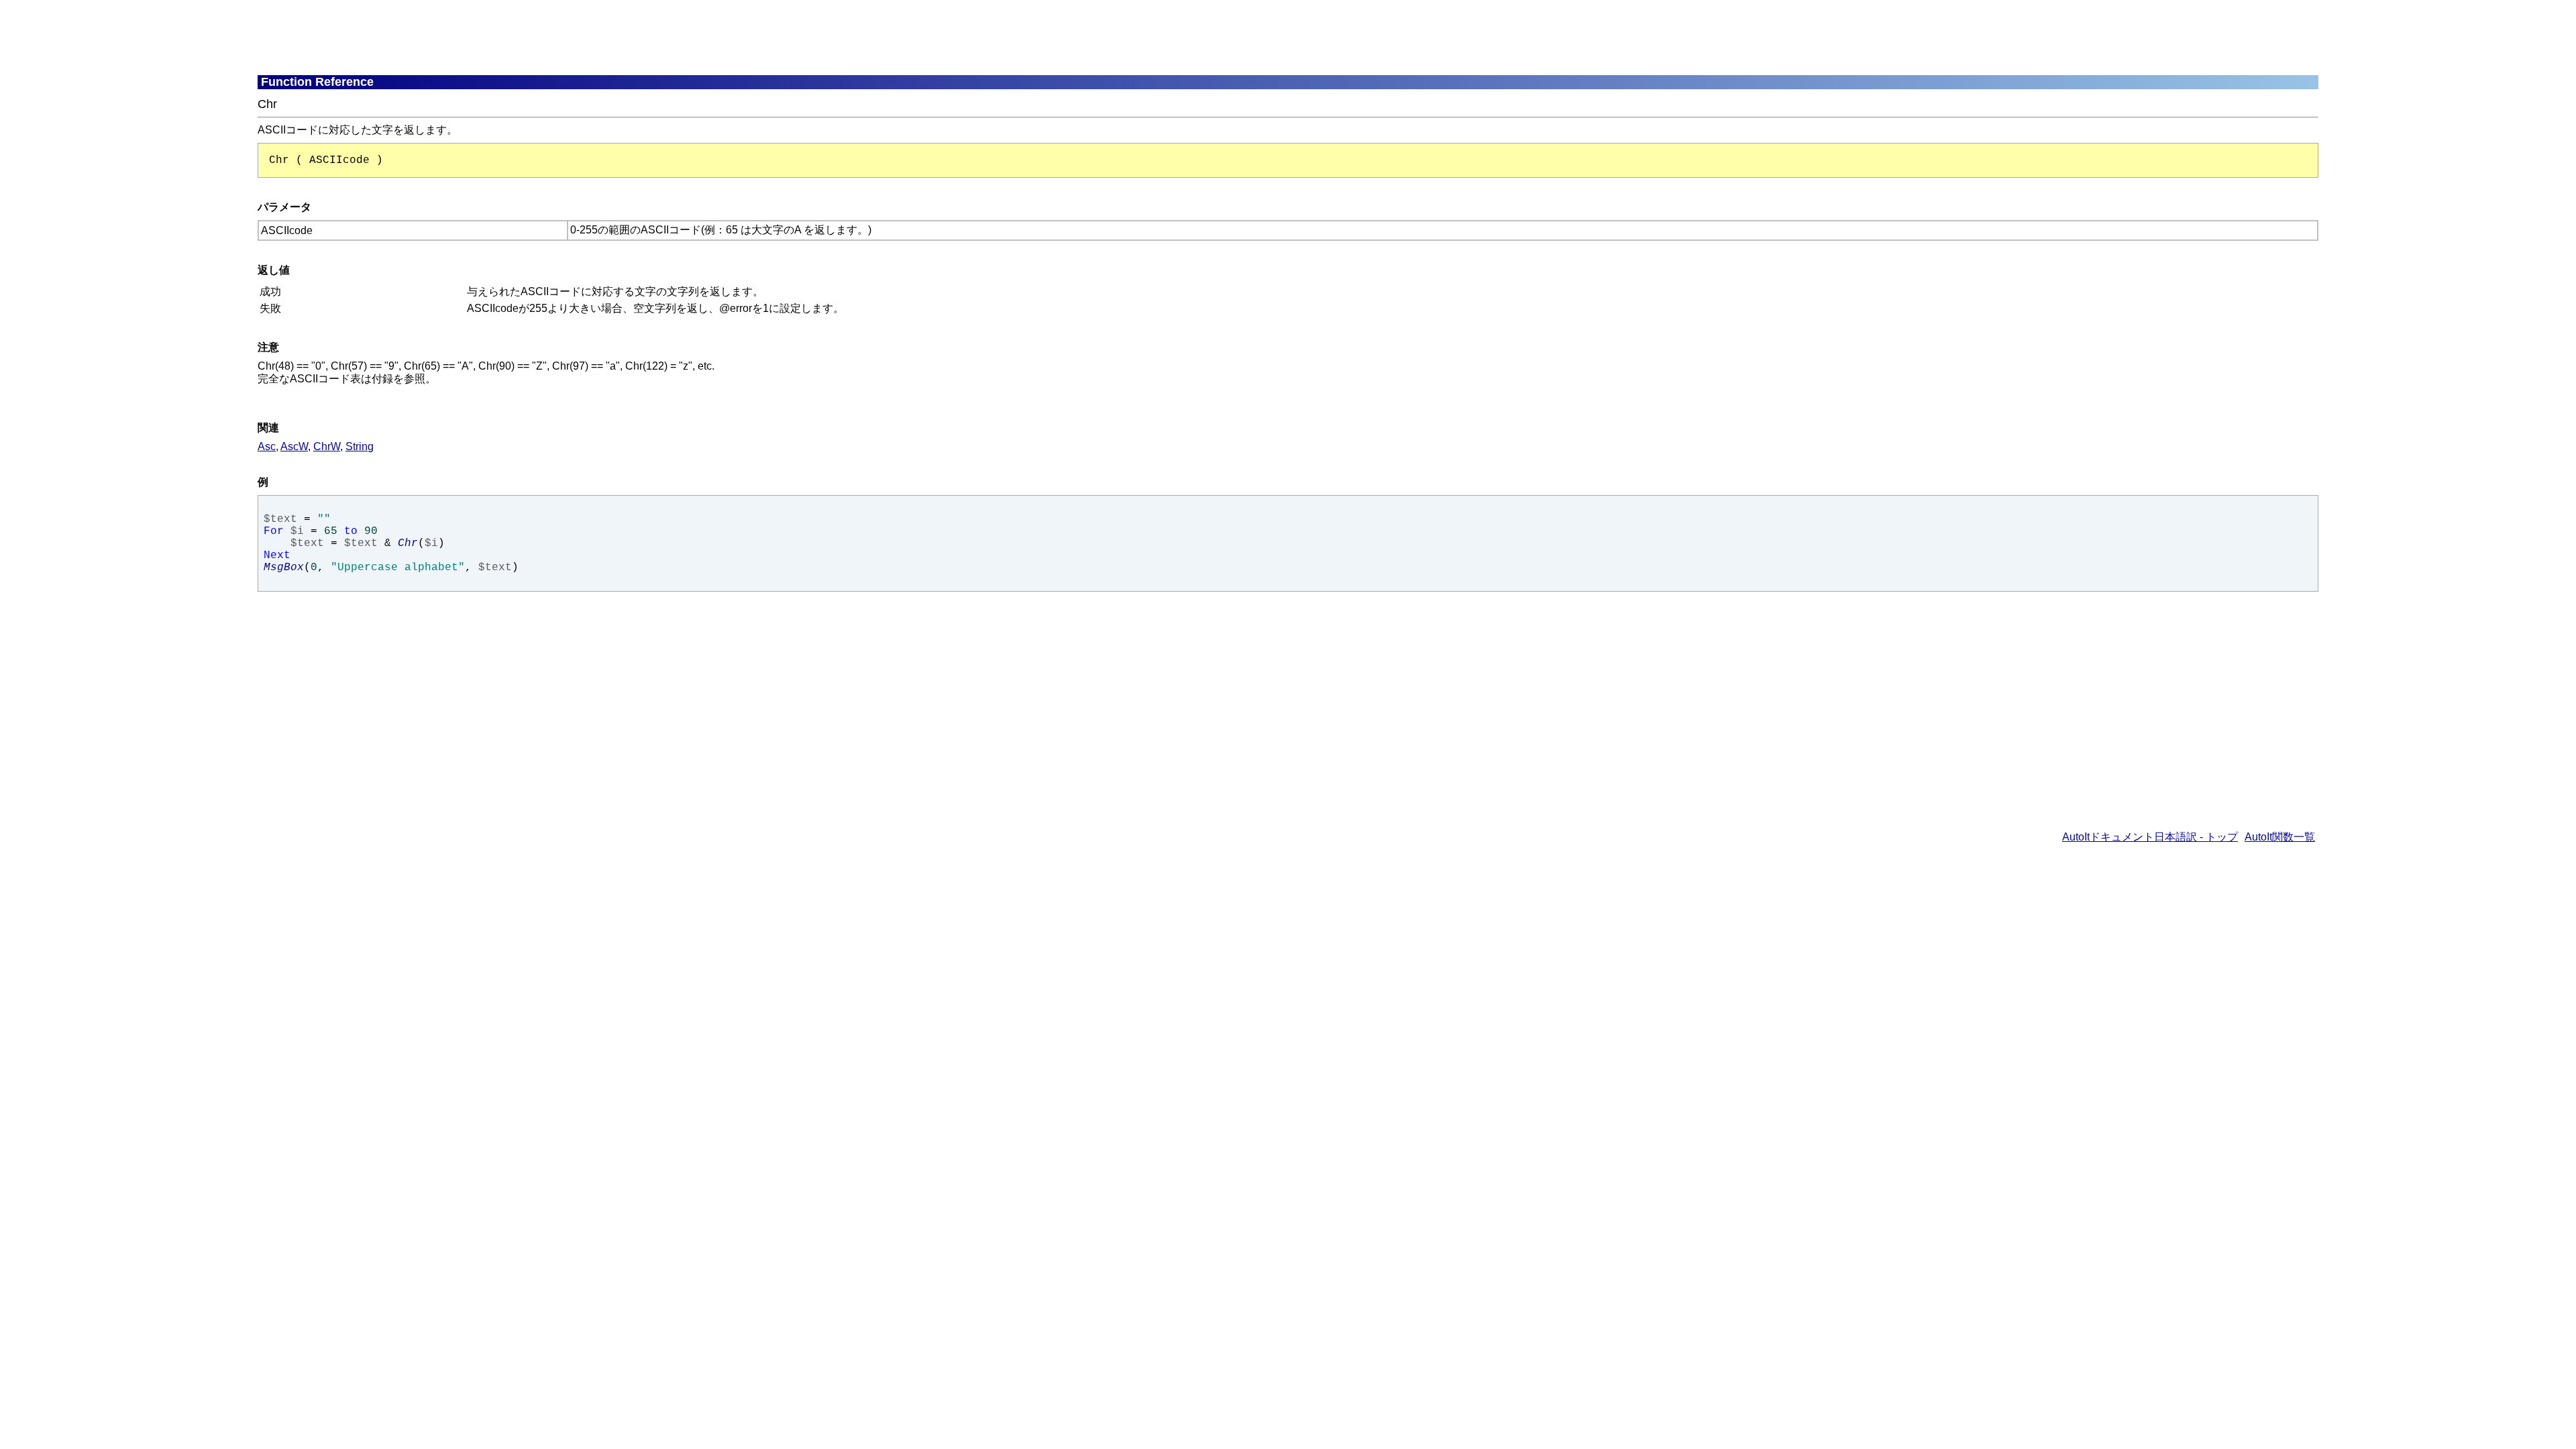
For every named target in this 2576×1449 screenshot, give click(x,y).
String (360, 446)
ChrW (327, 446)
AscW (294, 446)
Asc (267, 446)
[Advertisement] (583, 37)
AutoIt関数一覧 (2280, 837)
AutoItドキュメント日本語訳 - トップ (2150, 837)
